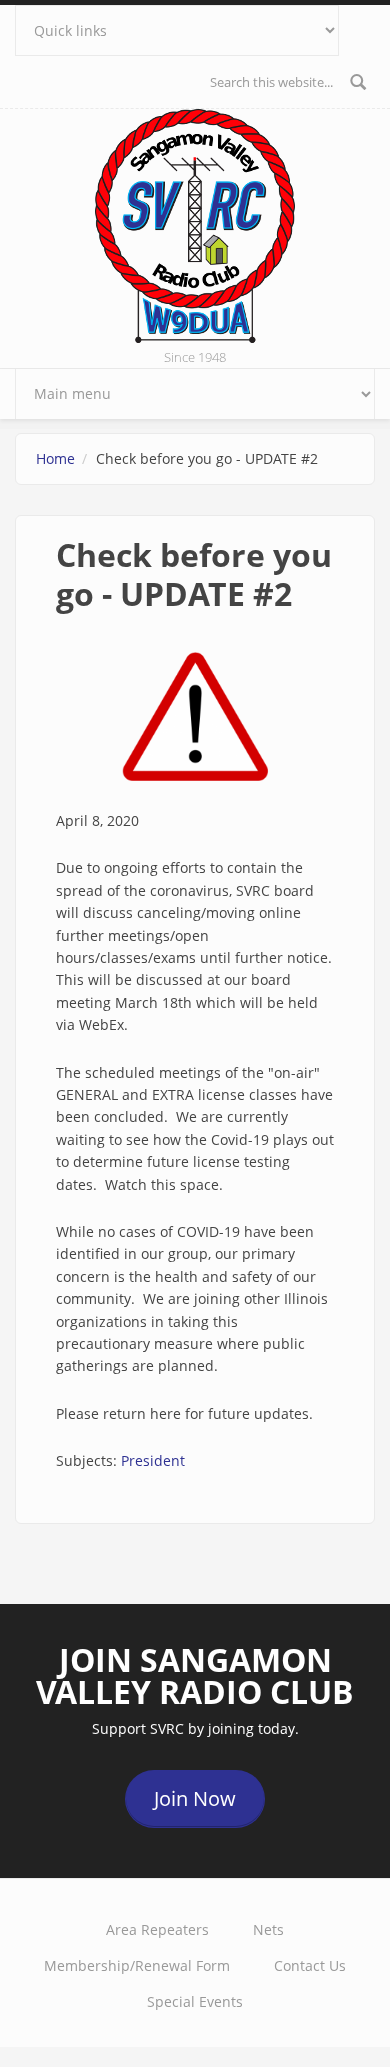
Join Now (195, 1798)
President (153, 1460)
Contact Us (310, 1965)
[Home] (195, 224)
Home (55, 458)
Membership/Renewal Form (137, 1965)
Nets (268, 1929)
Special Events (195, 2001)
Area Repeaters (157, 1929)
